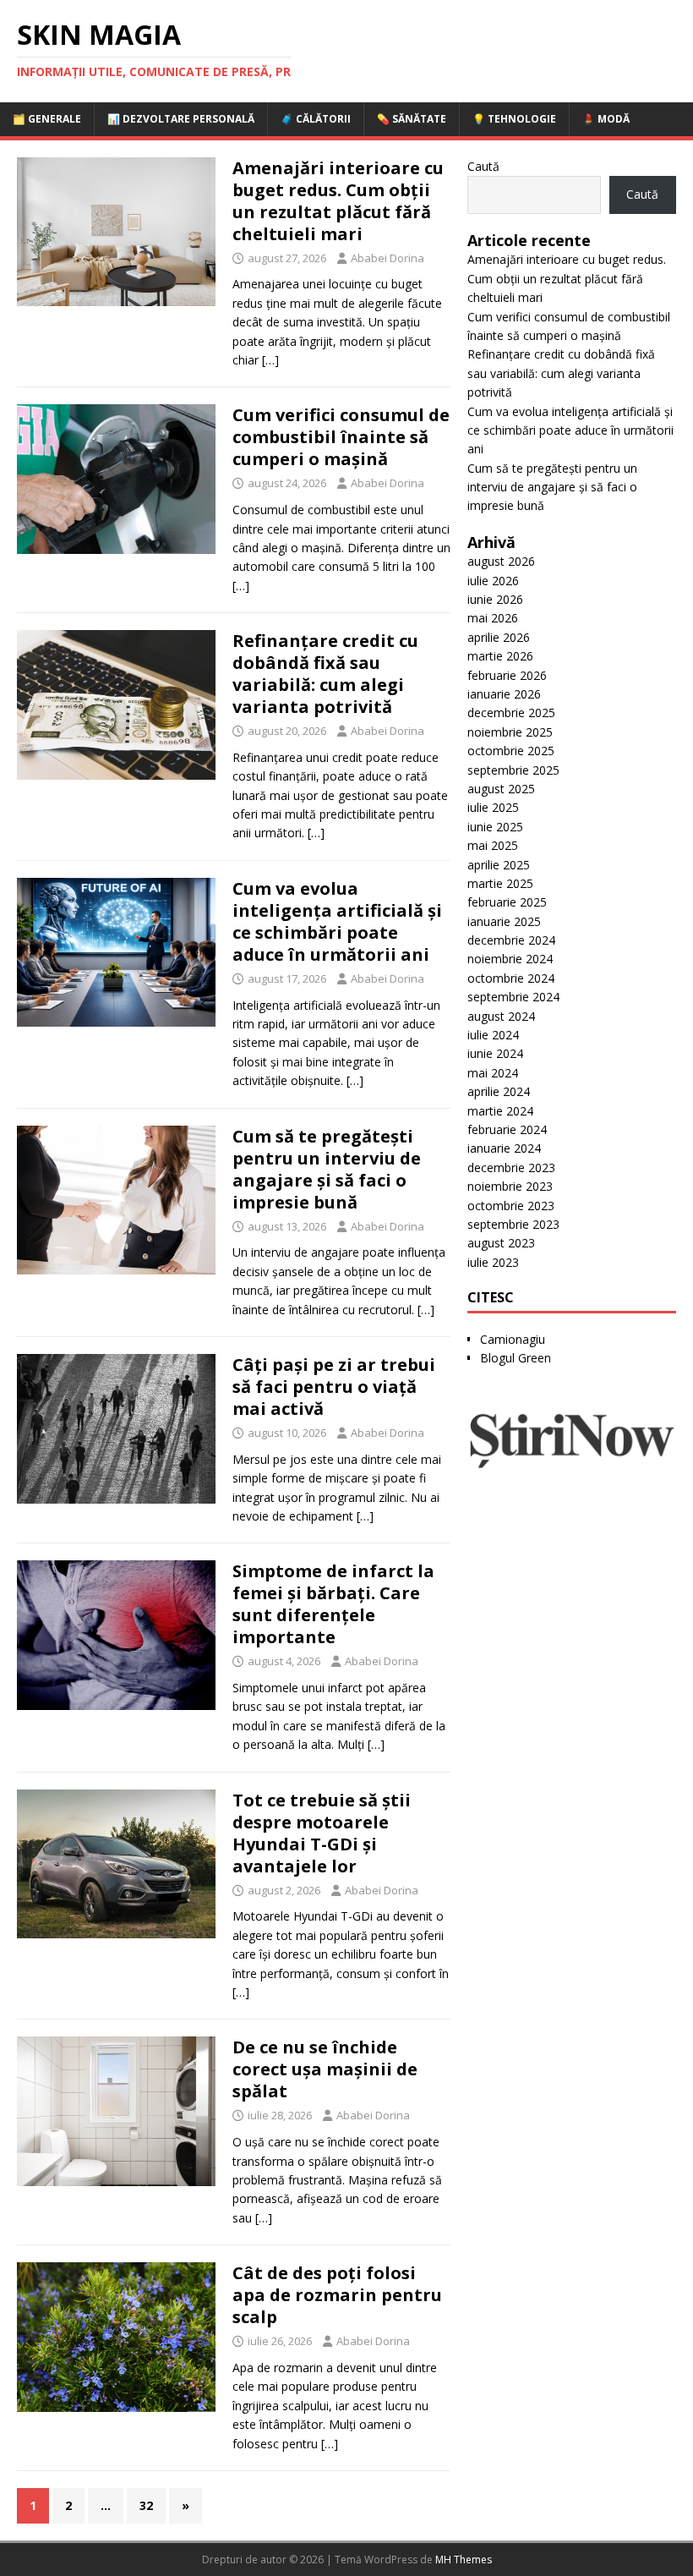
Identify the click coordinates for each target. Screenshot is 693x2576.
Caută (483, 166)
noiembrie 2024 (510, 959)
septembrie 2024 (513, 997)
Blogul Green (516, 1358)
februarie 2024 (507, 1129)
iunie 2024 (495, 1053)
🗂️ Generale (47, 119)
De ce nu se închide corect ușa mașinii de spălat (325, 2069)
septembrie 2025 (513, 770)
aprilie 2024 (499, 1091)
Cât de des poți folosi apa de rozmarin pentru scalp (337, 2295)
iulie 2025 (493, 807)
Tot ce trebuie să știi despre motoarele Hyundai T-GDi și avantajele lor (322, 1833)
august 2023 (501, 1243)
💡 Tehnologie (514, 119)
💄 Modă (606, 119)
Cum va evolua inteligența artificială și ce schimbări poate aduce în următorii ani (337, 921)
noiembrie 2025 (510, 732)
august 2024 (501, 1016)
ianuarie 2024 (504, 1148)
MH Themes (464, 2560)
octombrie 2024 (511, 978)
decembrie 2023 (511, 1167)
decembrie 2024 (511, 940)
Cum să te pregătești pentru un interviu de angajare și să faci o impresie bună (327, 1169)
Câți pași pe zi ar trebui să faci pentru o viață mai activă (334, 1387)
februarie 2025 (507, 902)
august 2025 (501, 789)
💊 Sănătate (412, 119)
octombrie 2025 (511, 751)
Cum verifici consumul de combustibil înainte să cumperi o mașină (341, 437)
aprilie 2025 (499, 865)
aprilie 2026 (499, 637)
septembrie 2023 (513, 1224)
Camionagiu (513, 1339)
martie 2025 (500, 883)
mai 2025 (493, 845)
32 (146, 2505)
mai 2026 (493, 618)
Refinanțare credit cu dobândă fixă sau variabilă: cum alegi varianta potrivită (325, 674)
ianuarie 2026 (504, 694)
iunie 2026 (495, 599)
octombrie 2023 (511, 1206)
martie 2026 (500, 656)
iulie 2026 (493, 581)
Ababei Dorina (387, 258)
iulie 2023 (493, 1262)
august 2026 (501, 561)
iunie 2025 (495, 827)
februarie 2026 (507, 675)
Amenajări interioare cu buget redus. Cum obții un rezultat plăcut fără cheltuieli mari (338, 201)
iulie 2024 (493, 1035)
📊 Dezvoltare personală (181, 119)
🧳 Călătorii (316, 119)
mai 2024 (493, 1073)
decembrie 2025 (511, 713)
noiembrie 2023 (510, 1186)
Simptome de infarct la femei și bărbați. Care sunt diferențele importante (333, 1604)
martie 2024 (500, 1111)
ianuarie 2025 (504, 921)
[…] (270, 360)
